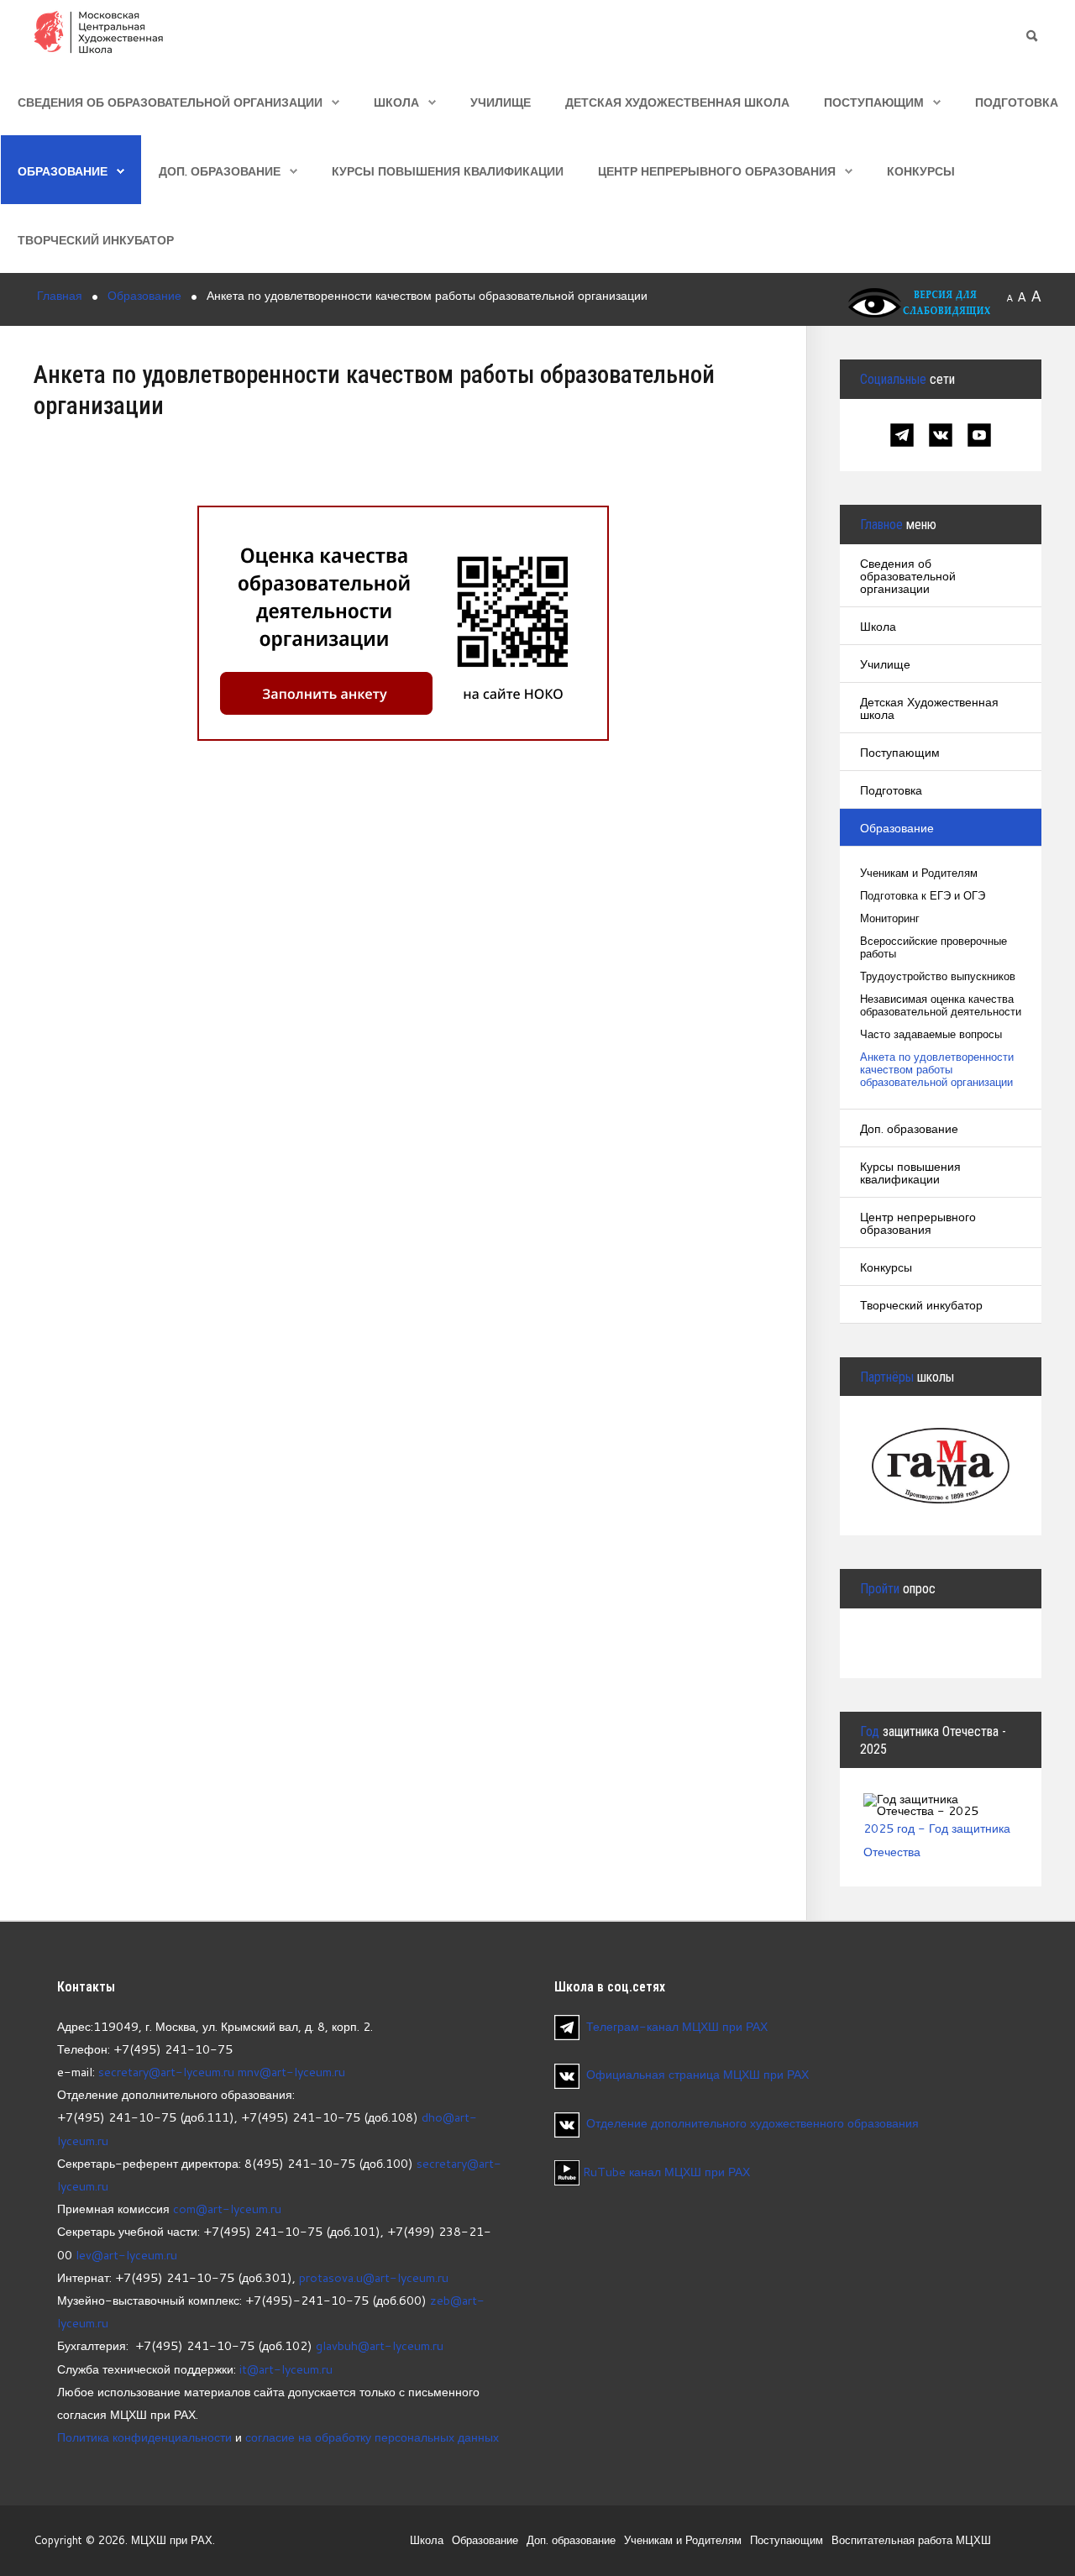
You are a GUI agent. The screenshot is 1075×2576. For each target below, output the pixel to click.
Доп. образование (220, 171)
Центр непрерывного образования (717, 171)
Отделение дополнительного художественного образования (752, 2123)
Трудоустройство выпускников (938, 976)
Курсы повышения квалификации (448, 171)
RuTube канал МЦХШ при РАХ (665, 2172)
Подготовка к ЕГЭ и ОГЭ (923, 896)
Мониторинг (890, 918)
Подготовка (1017, 102)
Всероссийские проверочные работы (933, 947)
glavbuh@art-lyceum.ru (380, 2345)
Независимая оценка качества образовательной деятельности (941, 1005)
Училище (501, 102)
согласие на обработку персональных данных (372, 2437)
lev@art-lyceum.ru (126, 2255)
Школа (396, 102)
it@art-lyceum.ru (286, 2369)
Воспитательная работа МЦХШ (911, 2540)
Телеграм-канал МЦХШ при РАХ (677, 2026)
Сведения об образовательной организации (170, 102)
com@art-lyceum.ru (227, 2209)
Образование (63, 171)
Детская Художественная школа (677, 102)
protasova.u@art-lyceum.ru (374, 2277)
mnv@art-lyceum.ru (291, 2072)
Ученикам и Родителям (919, 873)
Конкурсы (921, 171)
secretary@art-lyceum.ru (166, 2072)
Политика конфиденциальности (144, 2437)
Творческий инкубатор (96, 240)
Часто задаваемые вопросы (931, 1034)
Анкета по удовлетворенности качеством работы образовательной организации (937, 1070)
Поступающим (874, 102)
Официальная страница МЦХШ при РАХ (697, 2074)
